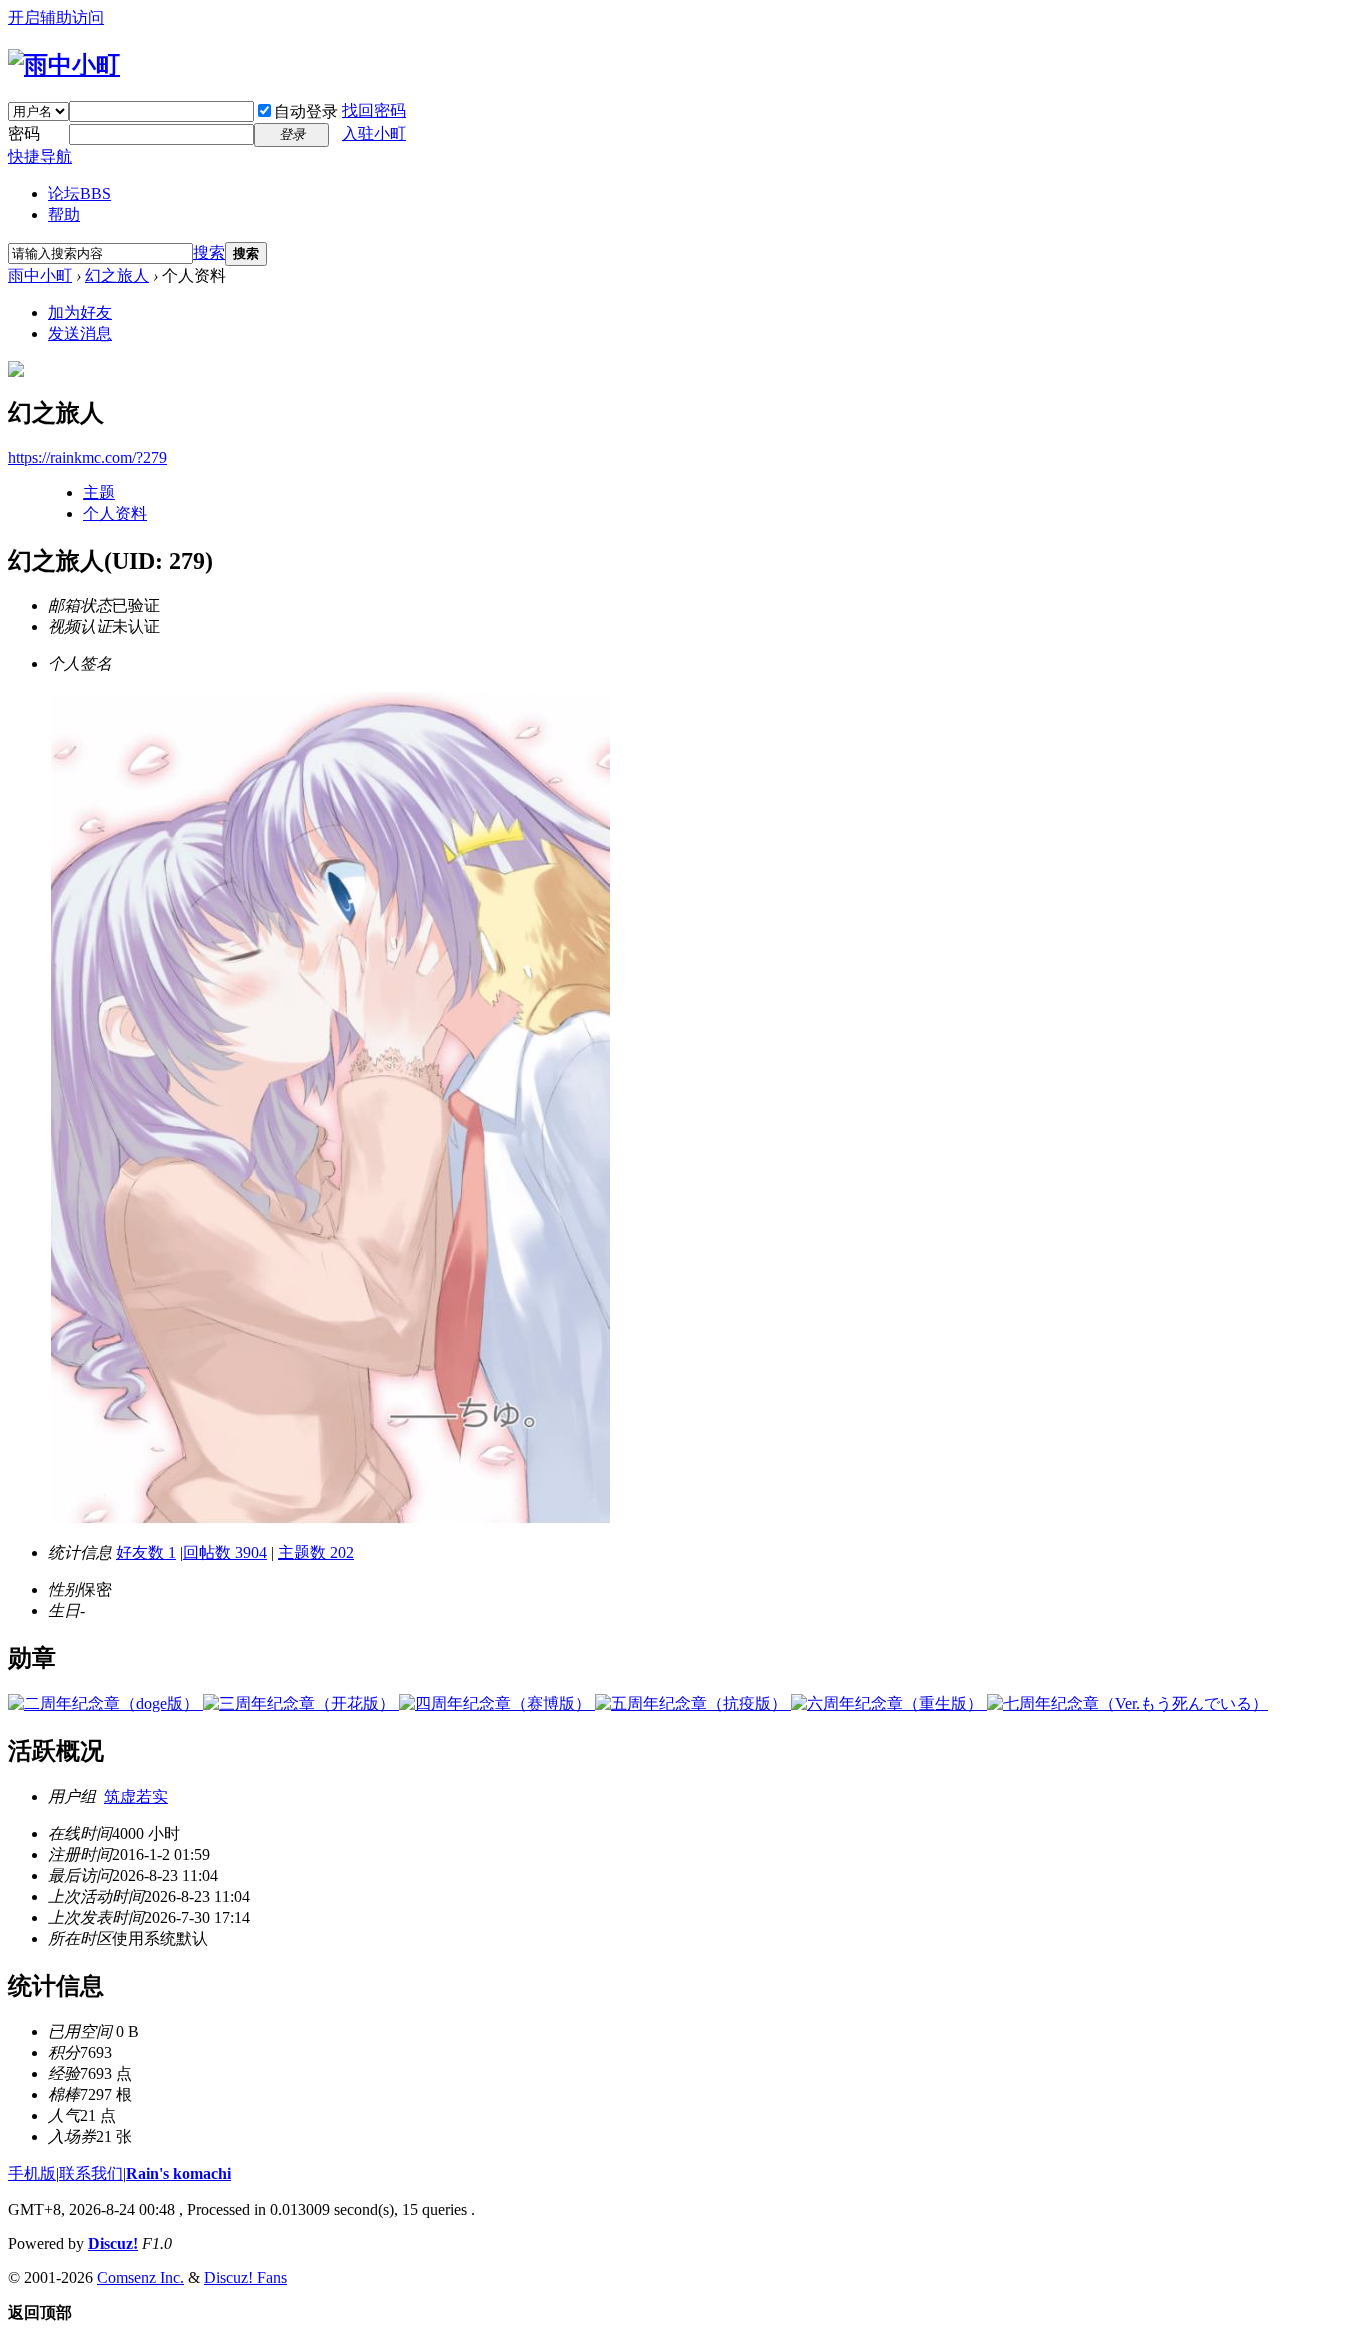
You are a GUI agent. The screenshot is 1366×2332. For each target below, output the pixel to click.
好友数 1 (146, 1552)
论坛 (79, 193)
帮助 (64, 214)
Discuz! (113, 2243)
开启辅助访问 (56, 17)
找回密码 (374, 110)
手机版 (32, 2173)
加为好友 (80, 312)
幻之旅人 (117, 275)
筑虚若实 (136, 1796)
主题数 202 (316, 1552)
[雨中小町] (64, 65)
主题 (99, 492)
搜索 (209, 252)
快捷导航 (40, 156)
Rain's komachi (178, 2173)
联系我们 (91, 2173)
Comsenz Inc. (140, 2277)
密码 (24, 133)
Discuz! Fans (245, 2277)
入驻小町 (374, 133)
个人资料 (115, 513)
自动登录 (306, 111)
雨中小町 (40, 275)
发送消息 (80, 333)
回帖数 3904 (225, 1552)
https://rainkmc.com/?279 (87, 457)
